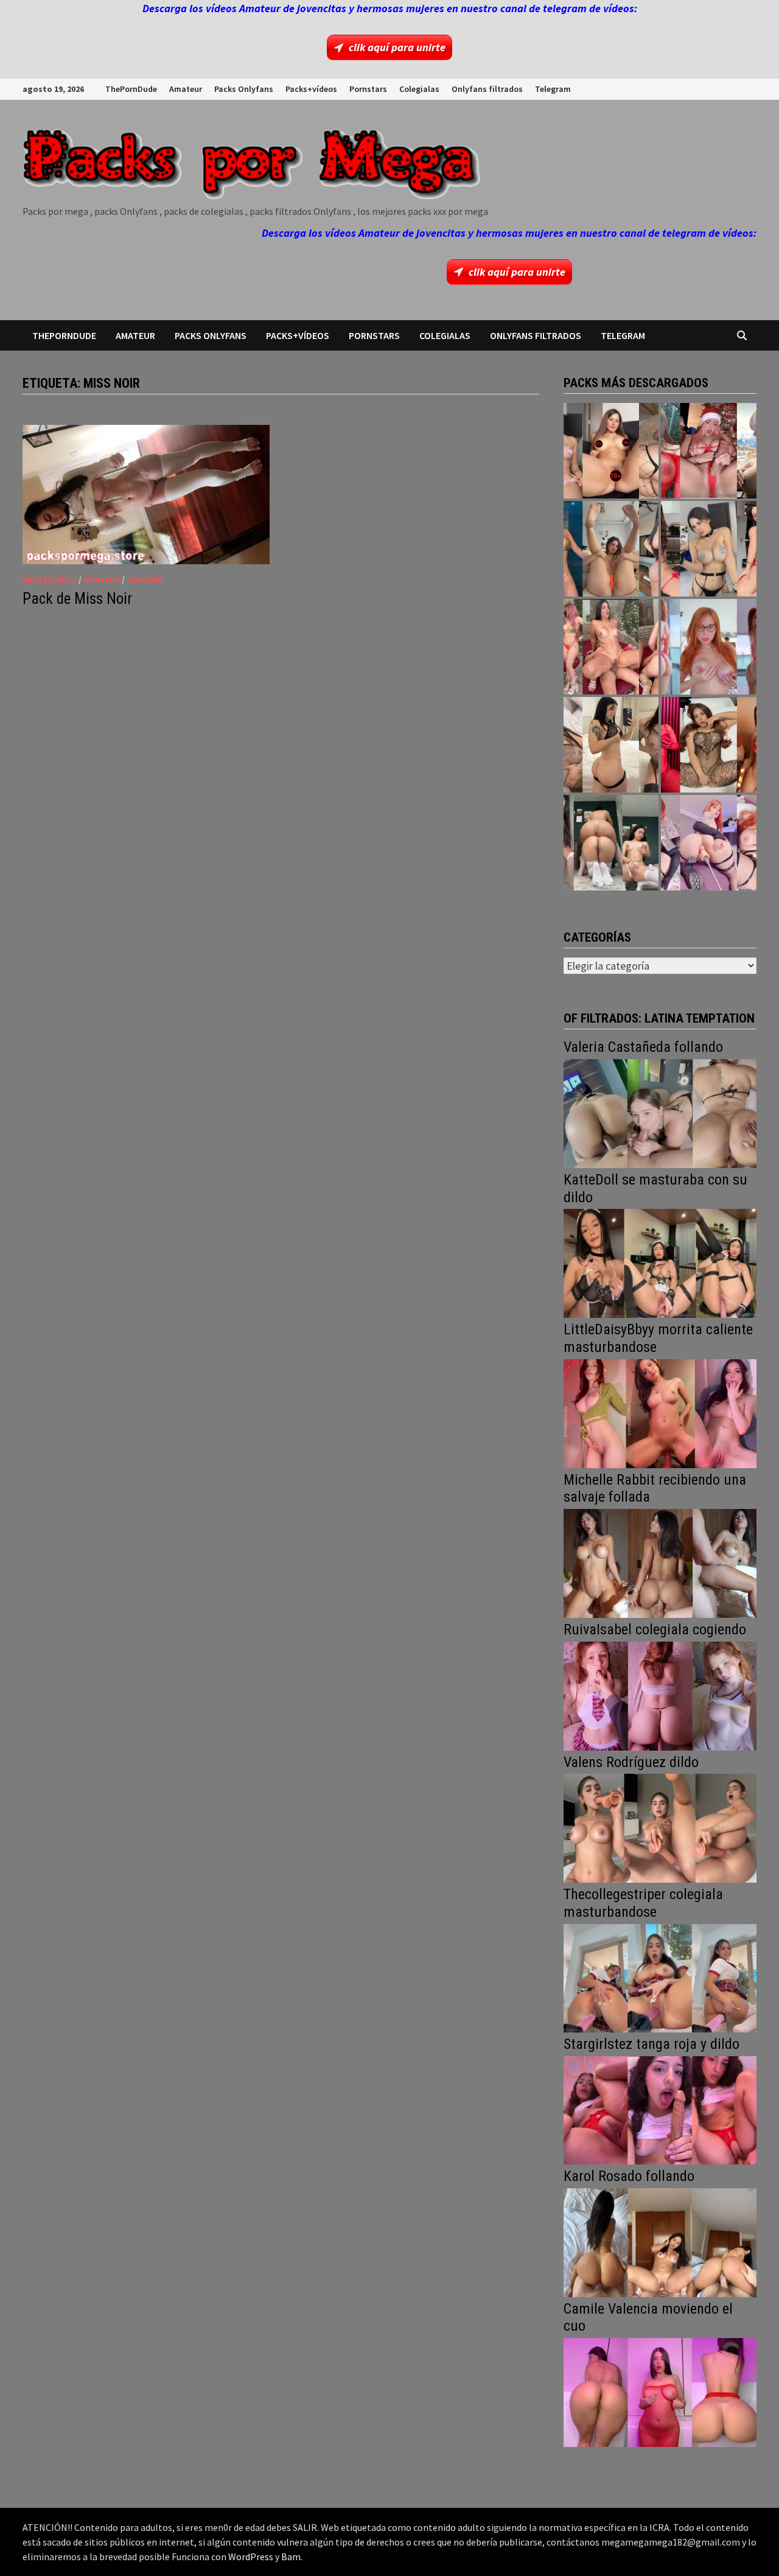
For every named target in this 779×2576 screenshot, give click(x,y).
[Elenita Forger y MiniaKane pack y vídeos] (611, 843)
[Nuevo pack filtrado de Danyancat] (709, 451)
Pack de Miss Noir (77, 599)
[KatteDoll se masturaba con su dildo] (660, 1262)
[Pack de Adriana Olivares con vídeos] (709, 549)
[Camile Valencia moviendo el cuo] (660, 2391)
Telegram (553, 89)
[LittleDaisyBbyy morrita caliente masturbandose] (660, 1412)
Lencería (145, 579)
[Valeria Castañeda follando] (660, 1112)
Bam (291, 2557)
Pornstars (368, 89)
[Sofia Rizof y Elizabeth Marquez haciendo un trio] (611, 647)
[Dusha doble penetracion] (709, 843)
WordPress (251, 2557)
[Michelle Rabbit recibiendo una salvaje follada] (660, 1562)
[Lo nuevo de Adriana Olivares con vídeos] (611, 549)
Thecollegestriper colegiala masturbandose (643, 1903)
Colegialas (419, 89)
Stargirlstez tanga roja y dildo (651, 2044)
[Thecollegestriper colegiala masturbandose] (660, 1977)
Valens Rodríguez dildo (631, 1762)
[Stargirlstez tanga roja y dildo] (660, 2109)
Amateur (186, 89)
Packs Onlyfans (244, 89)
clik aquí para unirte (397, 47)
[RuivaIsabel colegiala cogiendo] (660, 1695)
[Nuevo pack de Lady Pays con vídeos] (709, 745)
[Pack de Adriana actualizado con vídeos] (611, 451)
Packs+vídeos (311, 89)
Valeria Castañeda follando (643, 1047)
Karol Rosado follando (629, 2176)
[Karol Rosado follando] (660, 2242)
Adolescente (50, 579)
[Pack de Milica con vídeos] (611, 745)
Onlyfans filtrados (487, 89)
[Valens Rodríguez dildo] (660, 1827)
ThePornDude (131, 89)
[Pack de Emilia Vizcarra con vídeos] (709, 647)
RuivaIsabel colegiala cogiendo (655, 1629)
